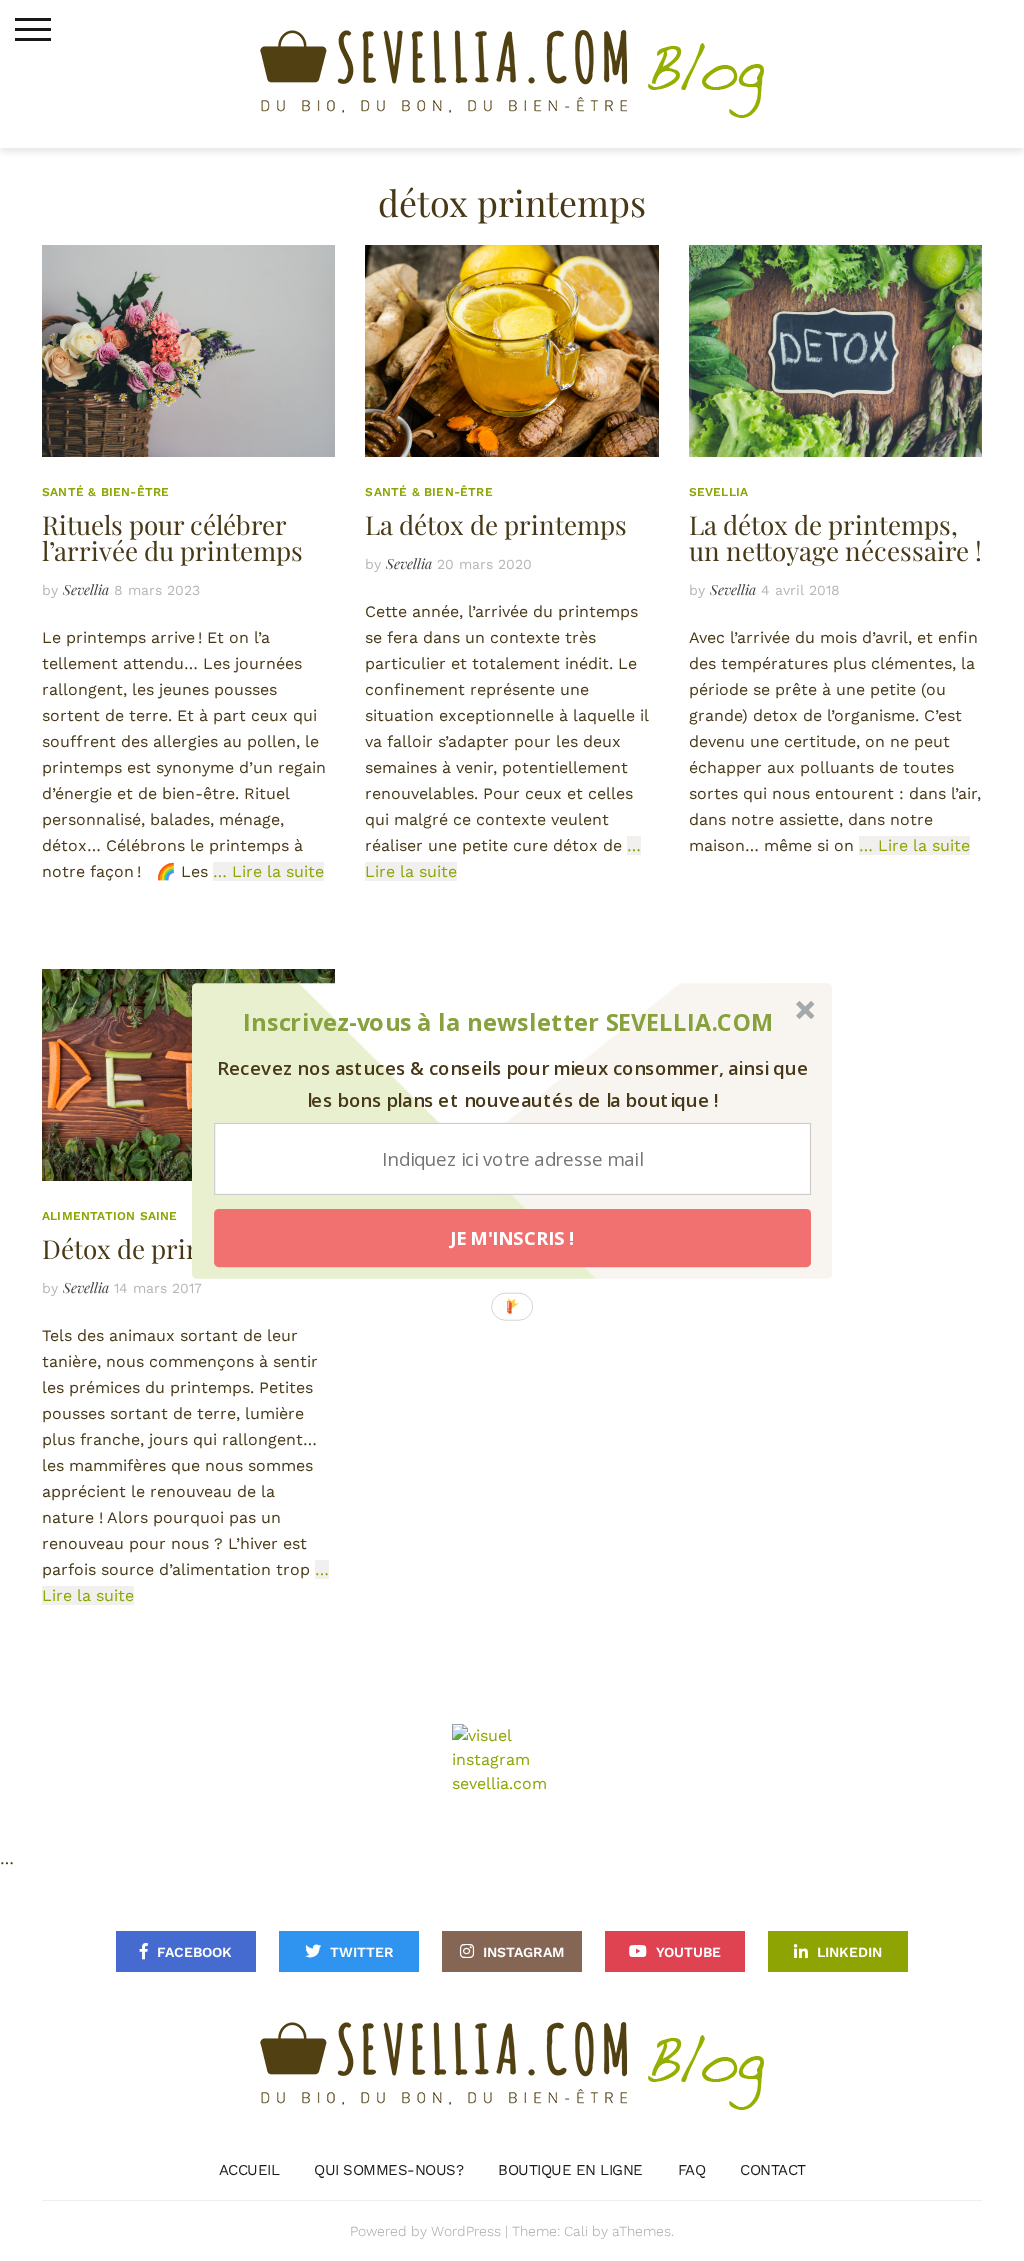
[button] (508, 1022)
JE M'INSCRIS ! (512, 1238)
